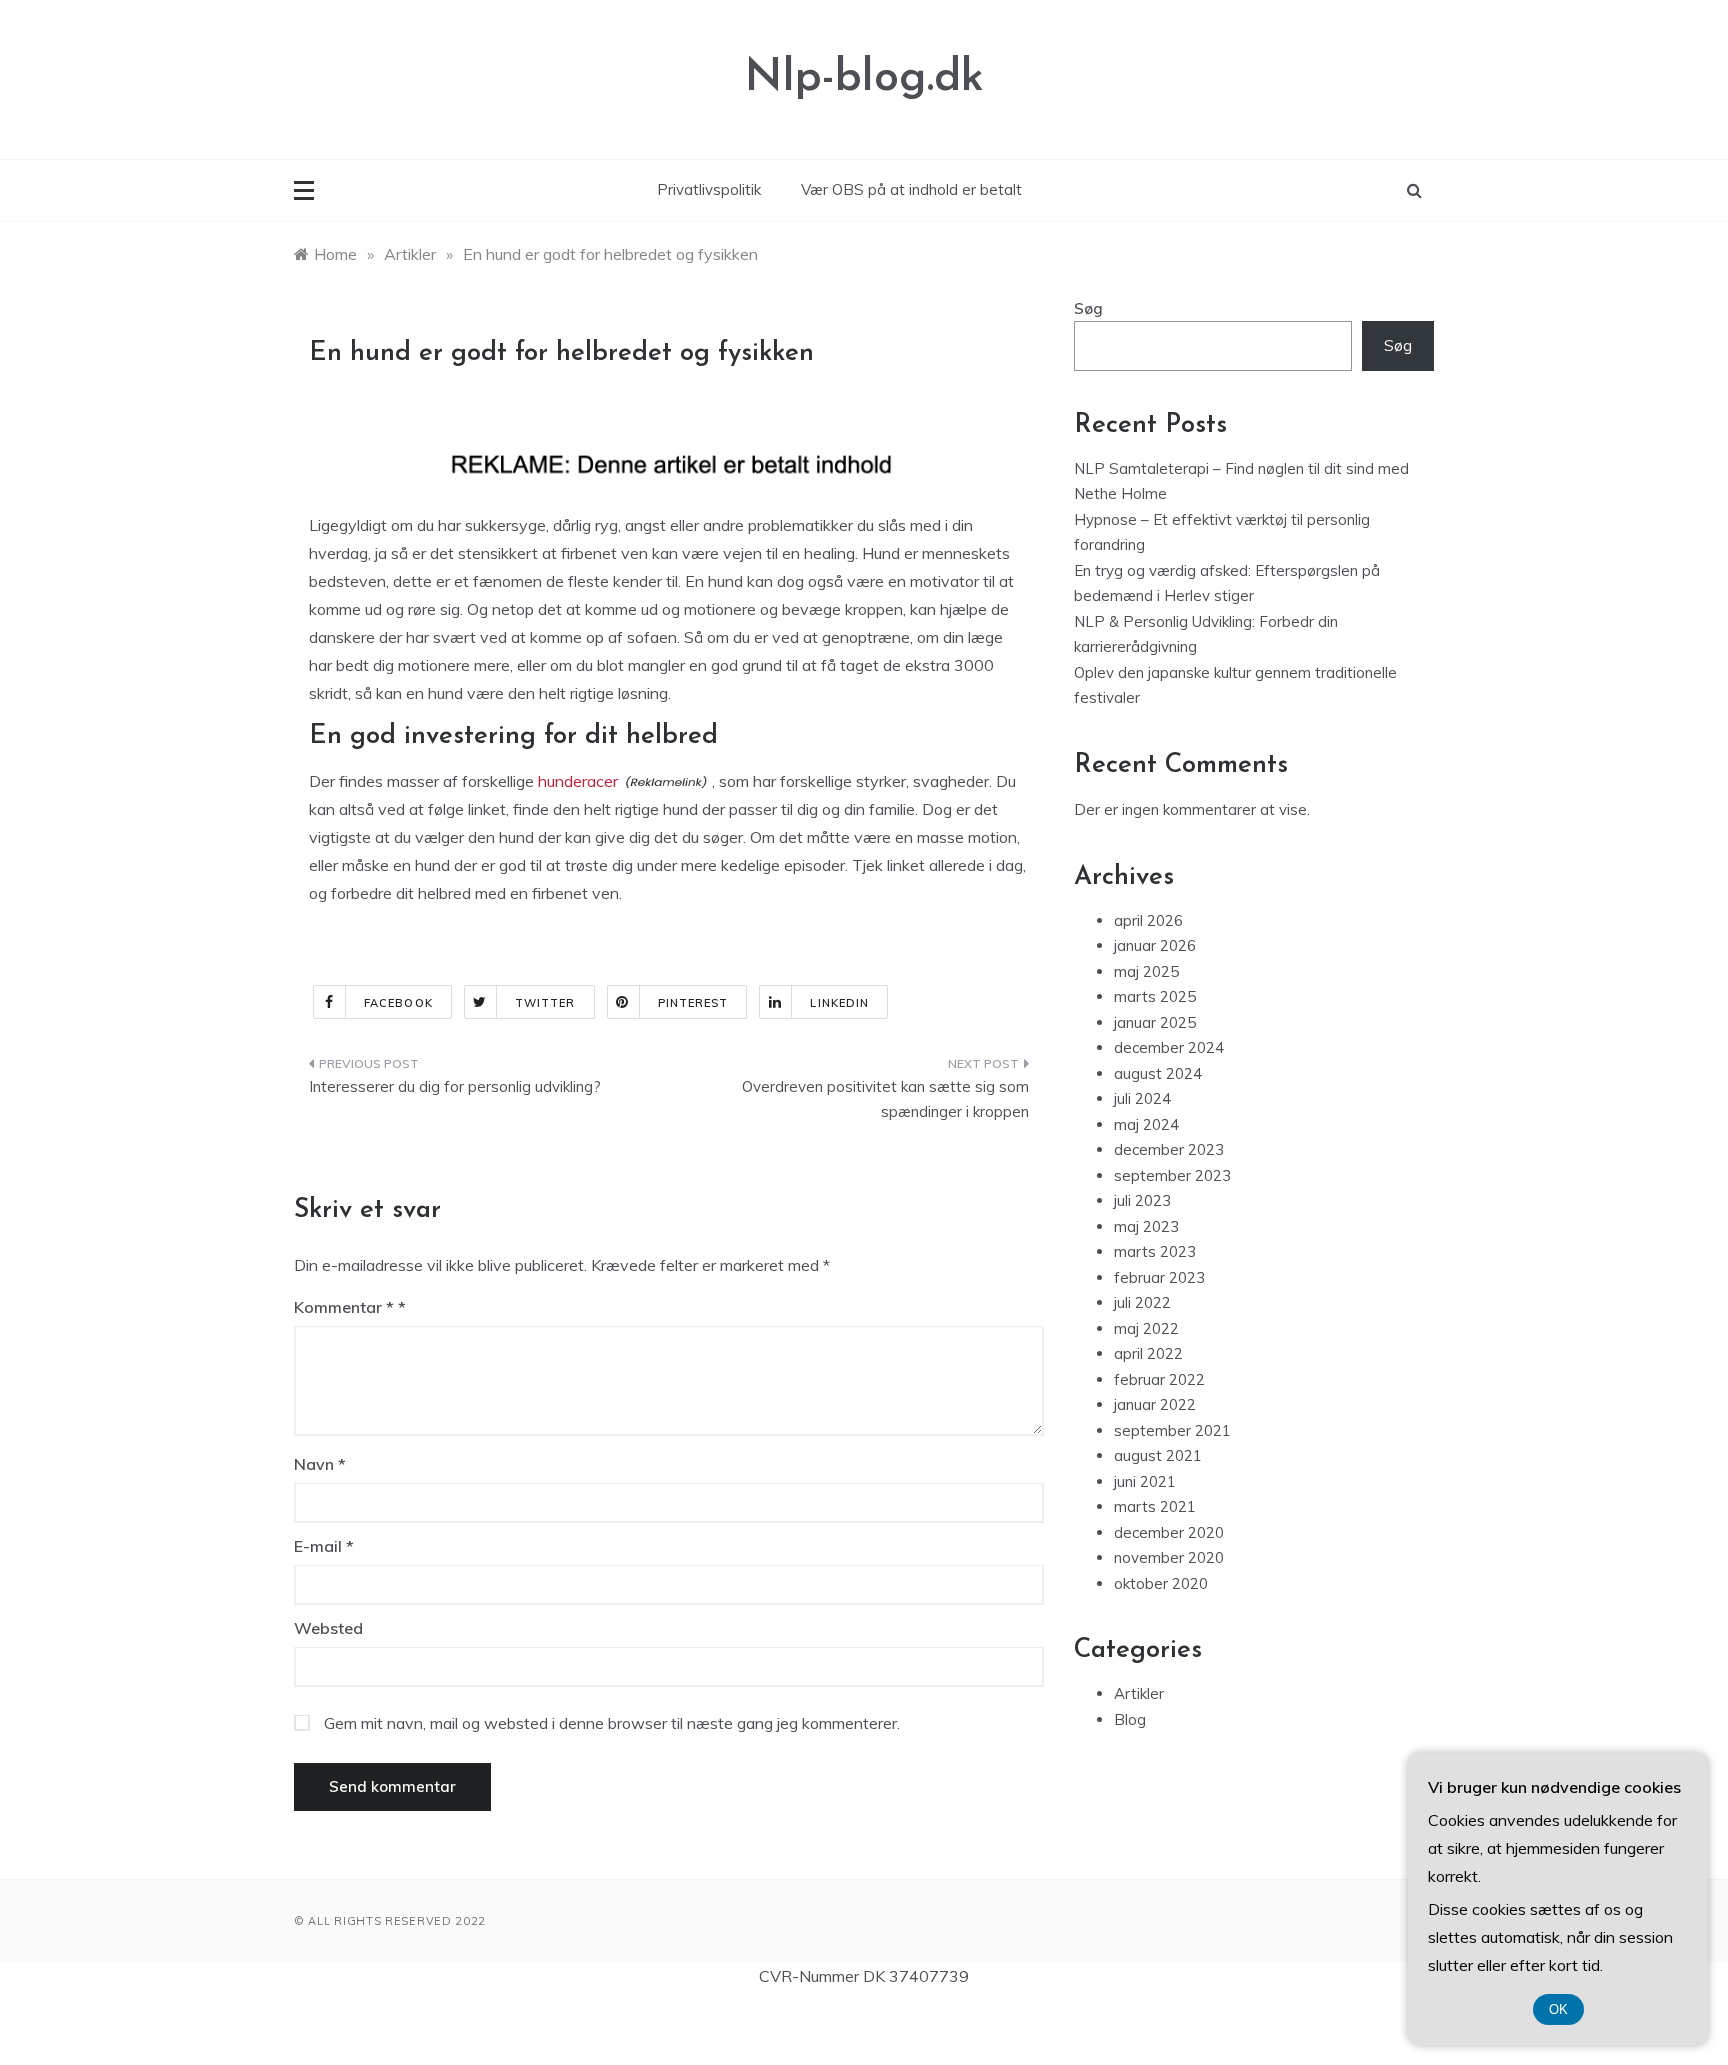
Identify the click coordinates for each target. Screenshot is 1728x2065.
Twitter (545, 1003)
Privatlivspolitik (709, 189)
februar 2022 (1159, 1379)
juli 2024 (1142, 1098)
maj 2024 (1146, 1124)
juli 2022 (1142, 1302)
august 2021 (1158, 1455)
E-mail (324, 1546)
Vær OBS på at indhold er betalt (911, 189)
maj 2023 (1146, 1226)
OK (1558, 2009)
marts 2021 (1155, 1506)
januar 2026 (1155, 945)
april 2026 (1148, 920)
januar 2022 (1155, 1404)
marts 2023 (1155, 1251)
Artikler (1139, 1693)
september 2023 (1172, 1175)
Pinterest (693, 1003)
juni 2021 (1145, 1481)
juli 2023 (1142, 1200)
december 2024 (1169, 1047)
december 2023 (1169, 1149)
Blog (1130, 1719)
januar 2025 (1155, 1022)
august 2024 (1158, 1073)
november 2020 (1169, 1557)
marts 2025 (1155, 996)
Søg (1088, 308)
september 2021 (1172, 1430)
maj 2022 (1146, 1328)
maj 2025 (1146, 971)
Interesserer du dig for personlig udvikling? (455, 1086)
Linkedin (839, 1003)
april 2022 (1148, 1353)
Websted (328, 1628)
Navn (320, 1464)
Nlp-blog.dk (864, 78)
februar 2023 (1159, 1277)
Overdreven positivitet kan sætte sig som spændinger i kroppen (885, 1099)
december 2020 (1169, 1532)
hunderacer (578, 781)
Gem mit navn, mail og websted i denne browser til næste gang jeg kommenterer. (612, 1723)
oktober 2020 (1161, 1583)
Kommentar (344, 1307)
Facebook (398, 1003)
